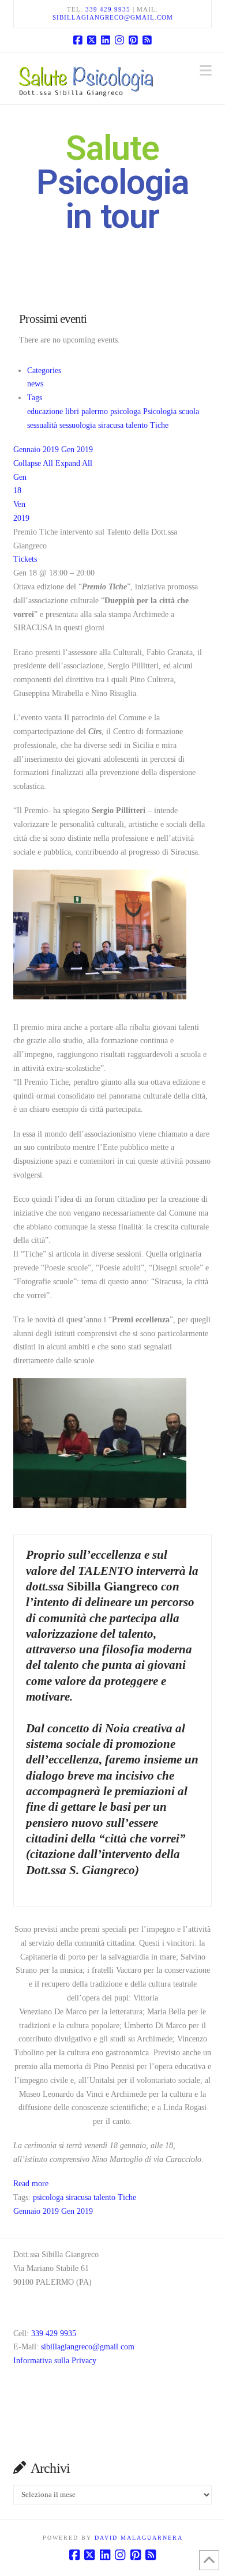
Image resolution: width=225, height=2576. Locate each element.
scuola (189, 411)
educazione (46, 411)
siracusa (112, 425)
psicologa (127, 411)
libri (73, 411)
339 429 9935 (108, 9)
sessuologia (79, 425)
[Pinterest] (133, 40)
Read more (31, 2184)
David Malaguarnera (139, 2538)
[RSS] (147, 40)
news (35, 384)
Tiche (159, 425)
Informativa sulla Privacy (55, 2361)
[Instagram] (119, 40)
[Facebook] (78, 40)
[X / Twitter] (92, 40)
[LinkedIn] (106, 40)
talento (138, 425)
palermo (96, 411)
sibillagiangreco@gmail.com (113, 17)
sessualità (43, 425)
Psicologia (161, 411)
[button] (206, 71)
